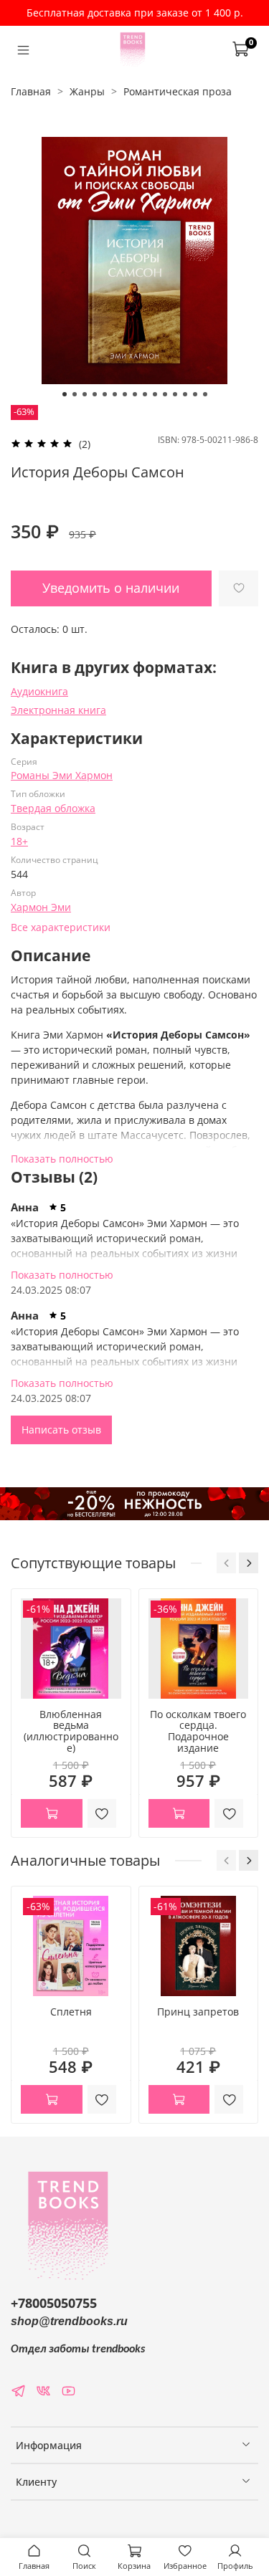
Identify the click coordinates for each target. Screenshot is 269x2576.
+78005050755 (54, 2303)
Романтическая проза (178, 91)
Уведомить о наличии (111, 588)
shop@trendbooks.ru (69, 2321)
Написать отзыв (61, 1430)
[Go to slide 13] (185, 394)
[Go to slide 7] (125, 394)
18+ (19, 841)
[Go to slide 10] (155, 394)
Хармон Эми (41, 907)
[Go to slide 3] (85, 394)
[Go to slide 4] (95, 394)
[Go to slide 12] (175, 394)
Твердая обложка (53, 808)
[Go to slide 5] (105, 394)
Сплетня (71, 2012)
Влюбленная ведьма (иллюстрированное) (71, 1731)
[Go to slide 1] (65, 394)
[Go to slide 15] (205, 394)
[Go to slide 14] (195, 394)
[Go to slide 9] (145, 394)
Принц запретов (198, 2012)
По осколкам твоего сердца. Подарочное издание (198, 1731)
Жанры (87, 91)
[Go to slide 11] (165, 394)
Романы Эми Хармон (62, 775)
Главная (31, 91)
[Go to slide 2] (75, 394)
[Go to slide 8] (135, 394)
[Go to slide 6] (115, 394)
